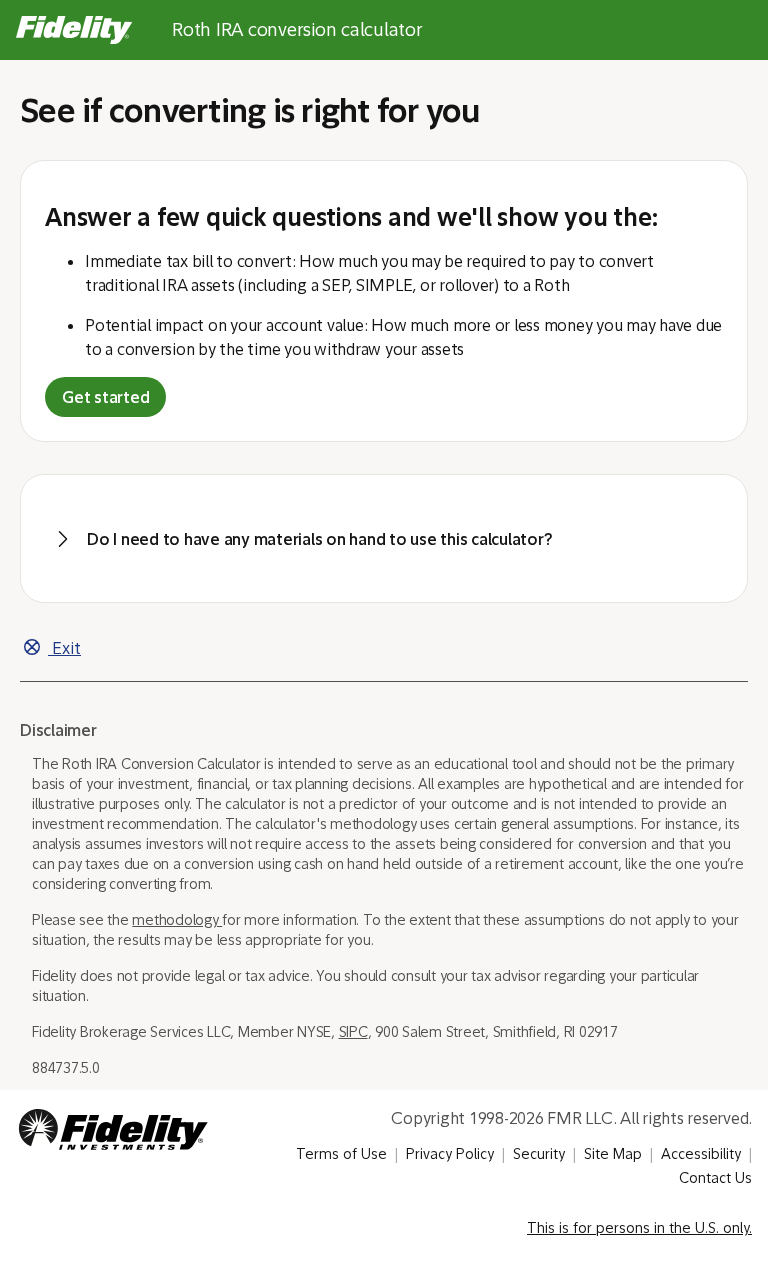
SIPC (353, 1032)
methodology (177, 920)
